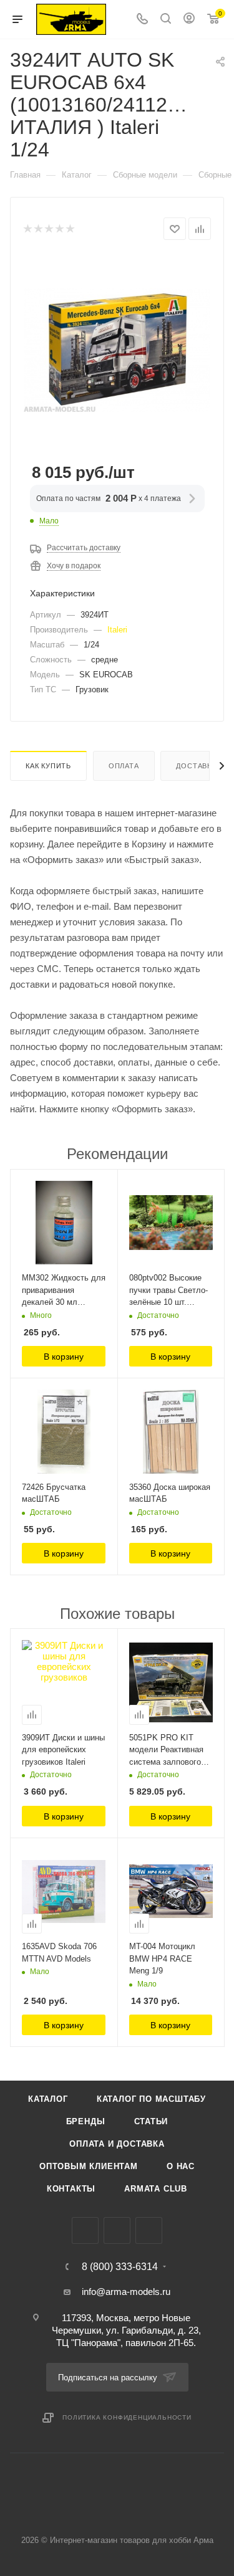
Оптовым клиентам (89, 2166)
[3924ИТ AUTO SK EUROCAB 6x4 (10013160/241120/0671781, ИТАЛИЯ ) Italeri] (117, 349)
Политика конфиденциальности (127, 2417)
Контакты (71, 2189)
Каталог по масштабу (151, 2099)
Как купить (48, 766)
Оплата (124, 766)
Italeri (117, 630)
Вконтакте (85, 2230)
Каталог (48, 2099)
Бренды (86, 2121)
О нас (181, 2166)
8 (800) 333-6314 (120, 2267)
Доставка (196, 766)
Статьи (151, 2121)
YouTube (149, 2230)
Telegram (117, 2230)
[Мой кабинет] (189, 20)
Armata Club (156, 2189)
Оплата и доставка (117, 2144)
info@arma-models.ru (126, 2292)
